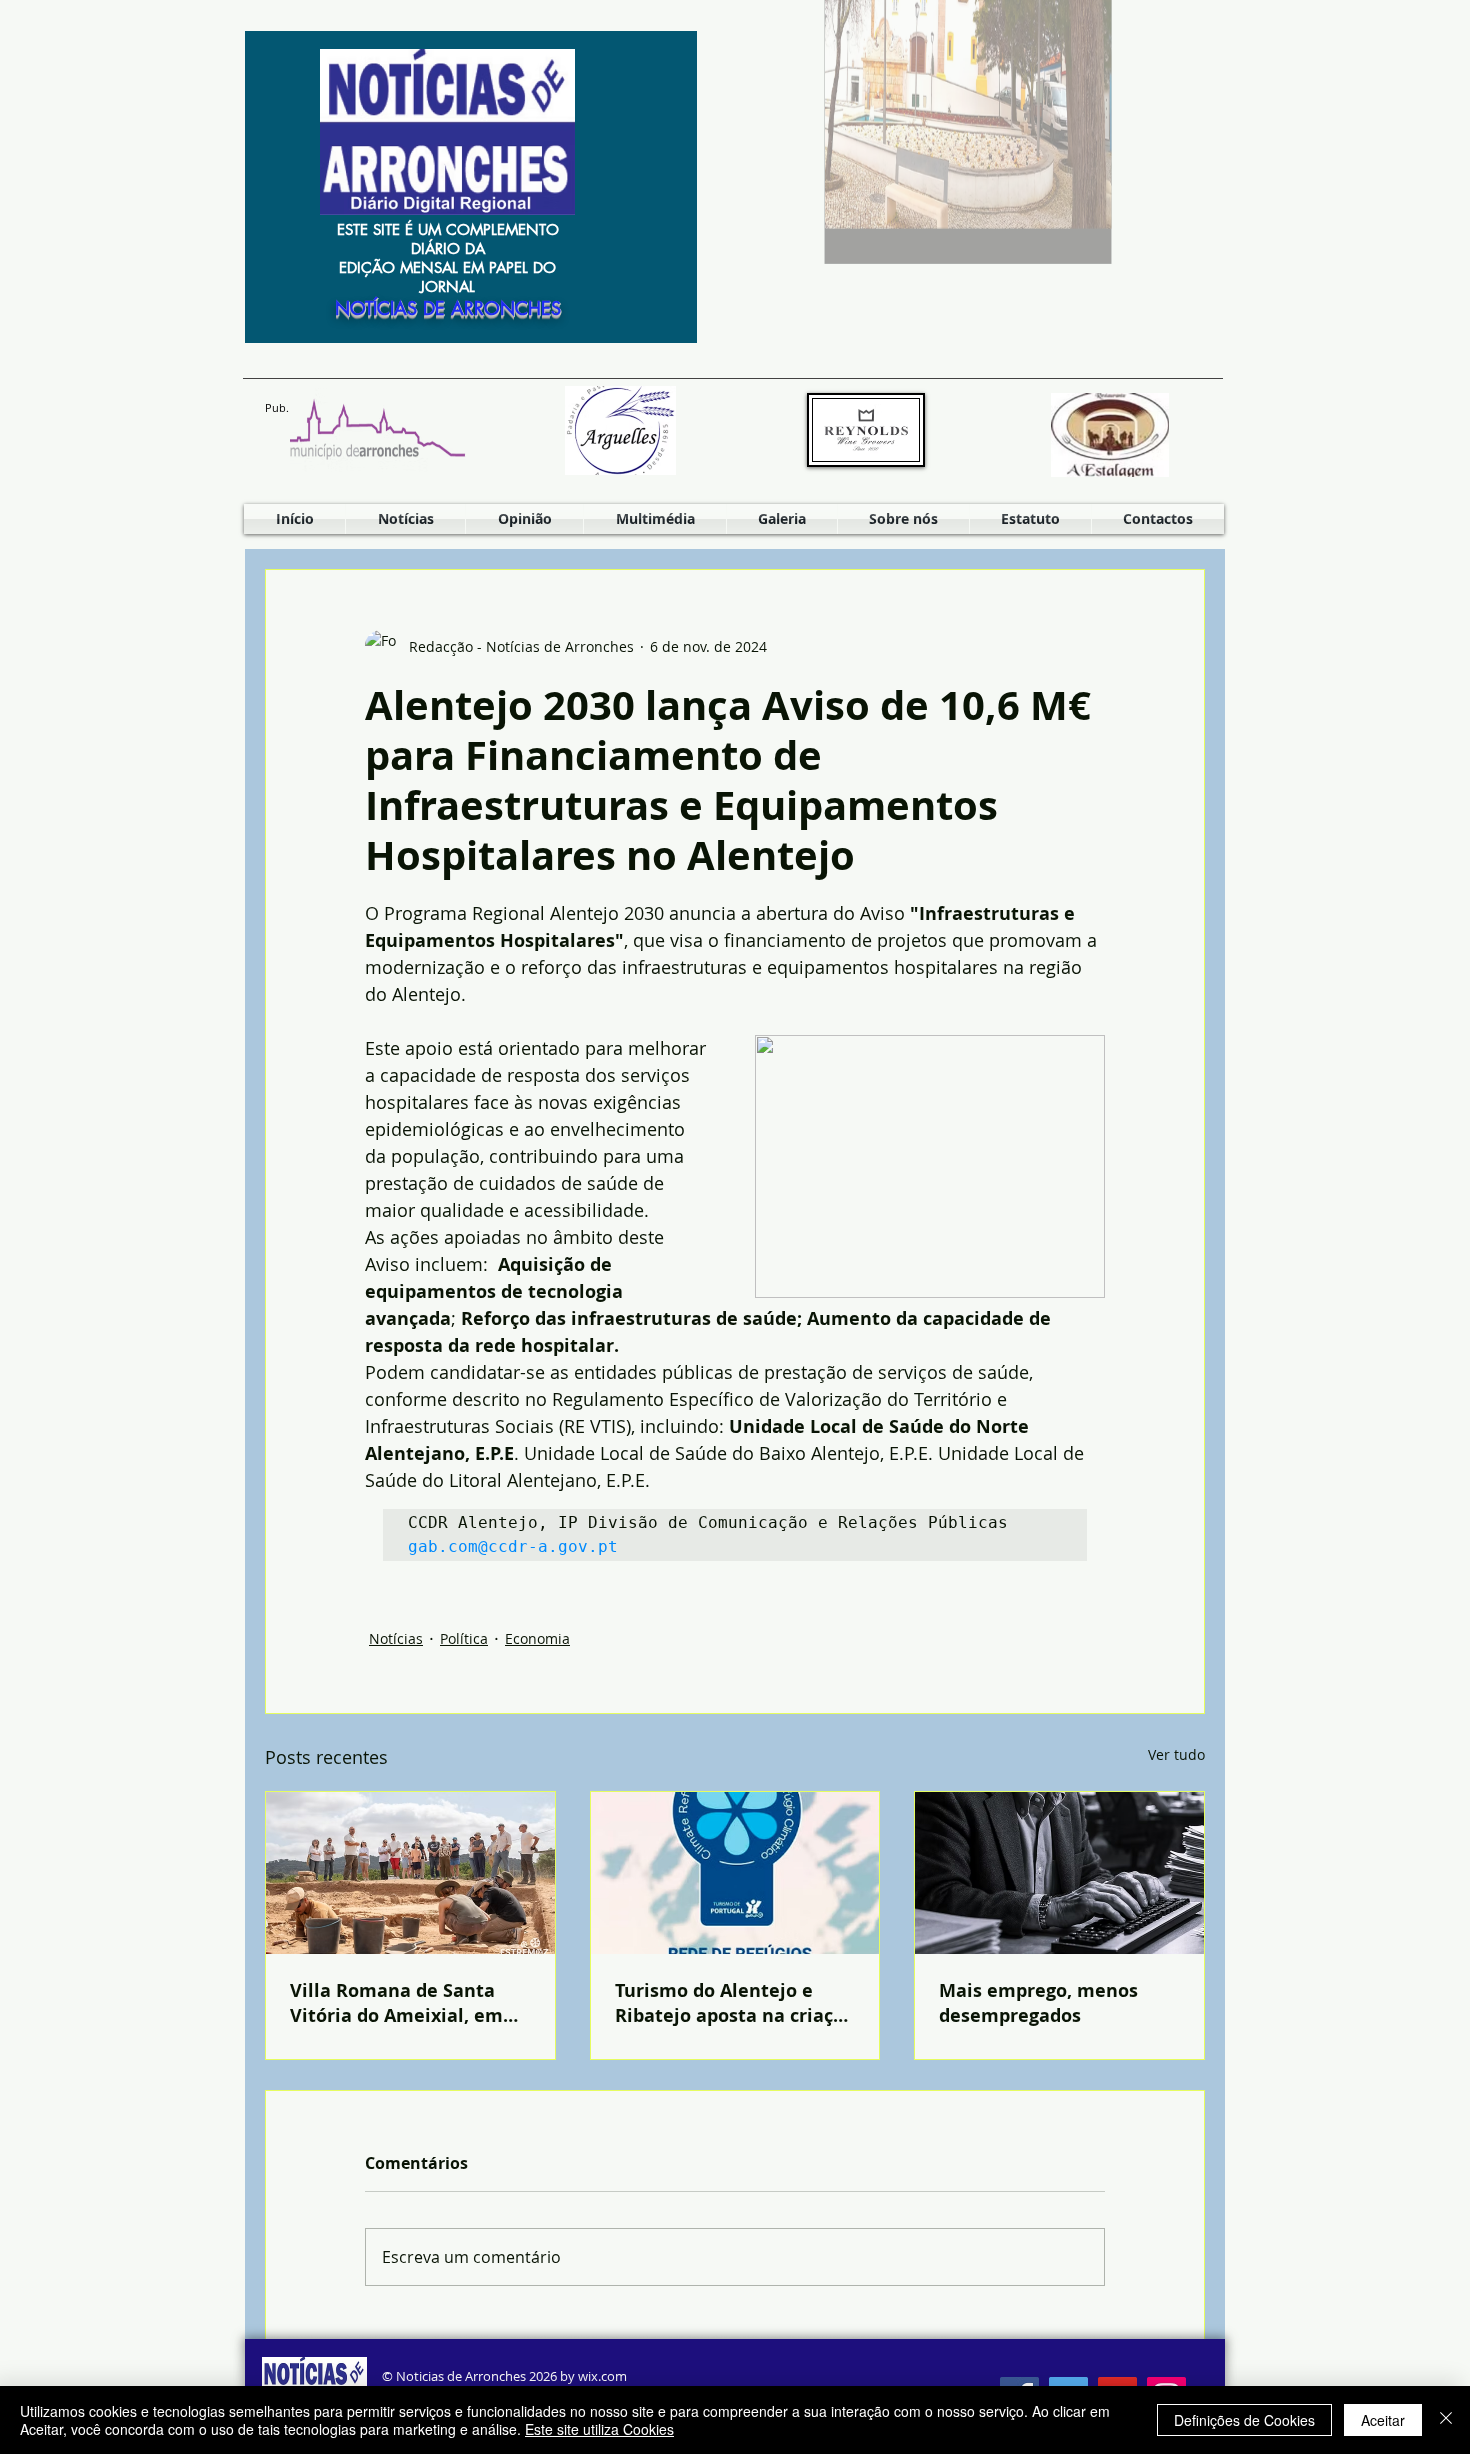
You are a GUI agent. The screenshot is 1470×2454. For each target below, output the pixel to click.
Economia (537, 1638)
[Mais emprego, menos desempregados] (1059, 1873)
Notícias (396, 1638)
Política (464, 1638)
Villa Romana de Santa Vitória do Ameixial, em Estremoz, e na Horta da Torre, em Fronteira (398, 2003)
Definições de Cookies (1244, 2420)
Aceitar (1383, 2420)
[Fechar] (1446, 2420)
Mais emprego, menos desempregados (1038, 2003)
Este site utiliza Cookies (599, 2429)
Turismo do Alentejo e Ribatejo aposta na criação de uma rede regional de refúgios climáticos (735, 2003)
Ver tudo (1176, 1754)
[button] (655, 519)
